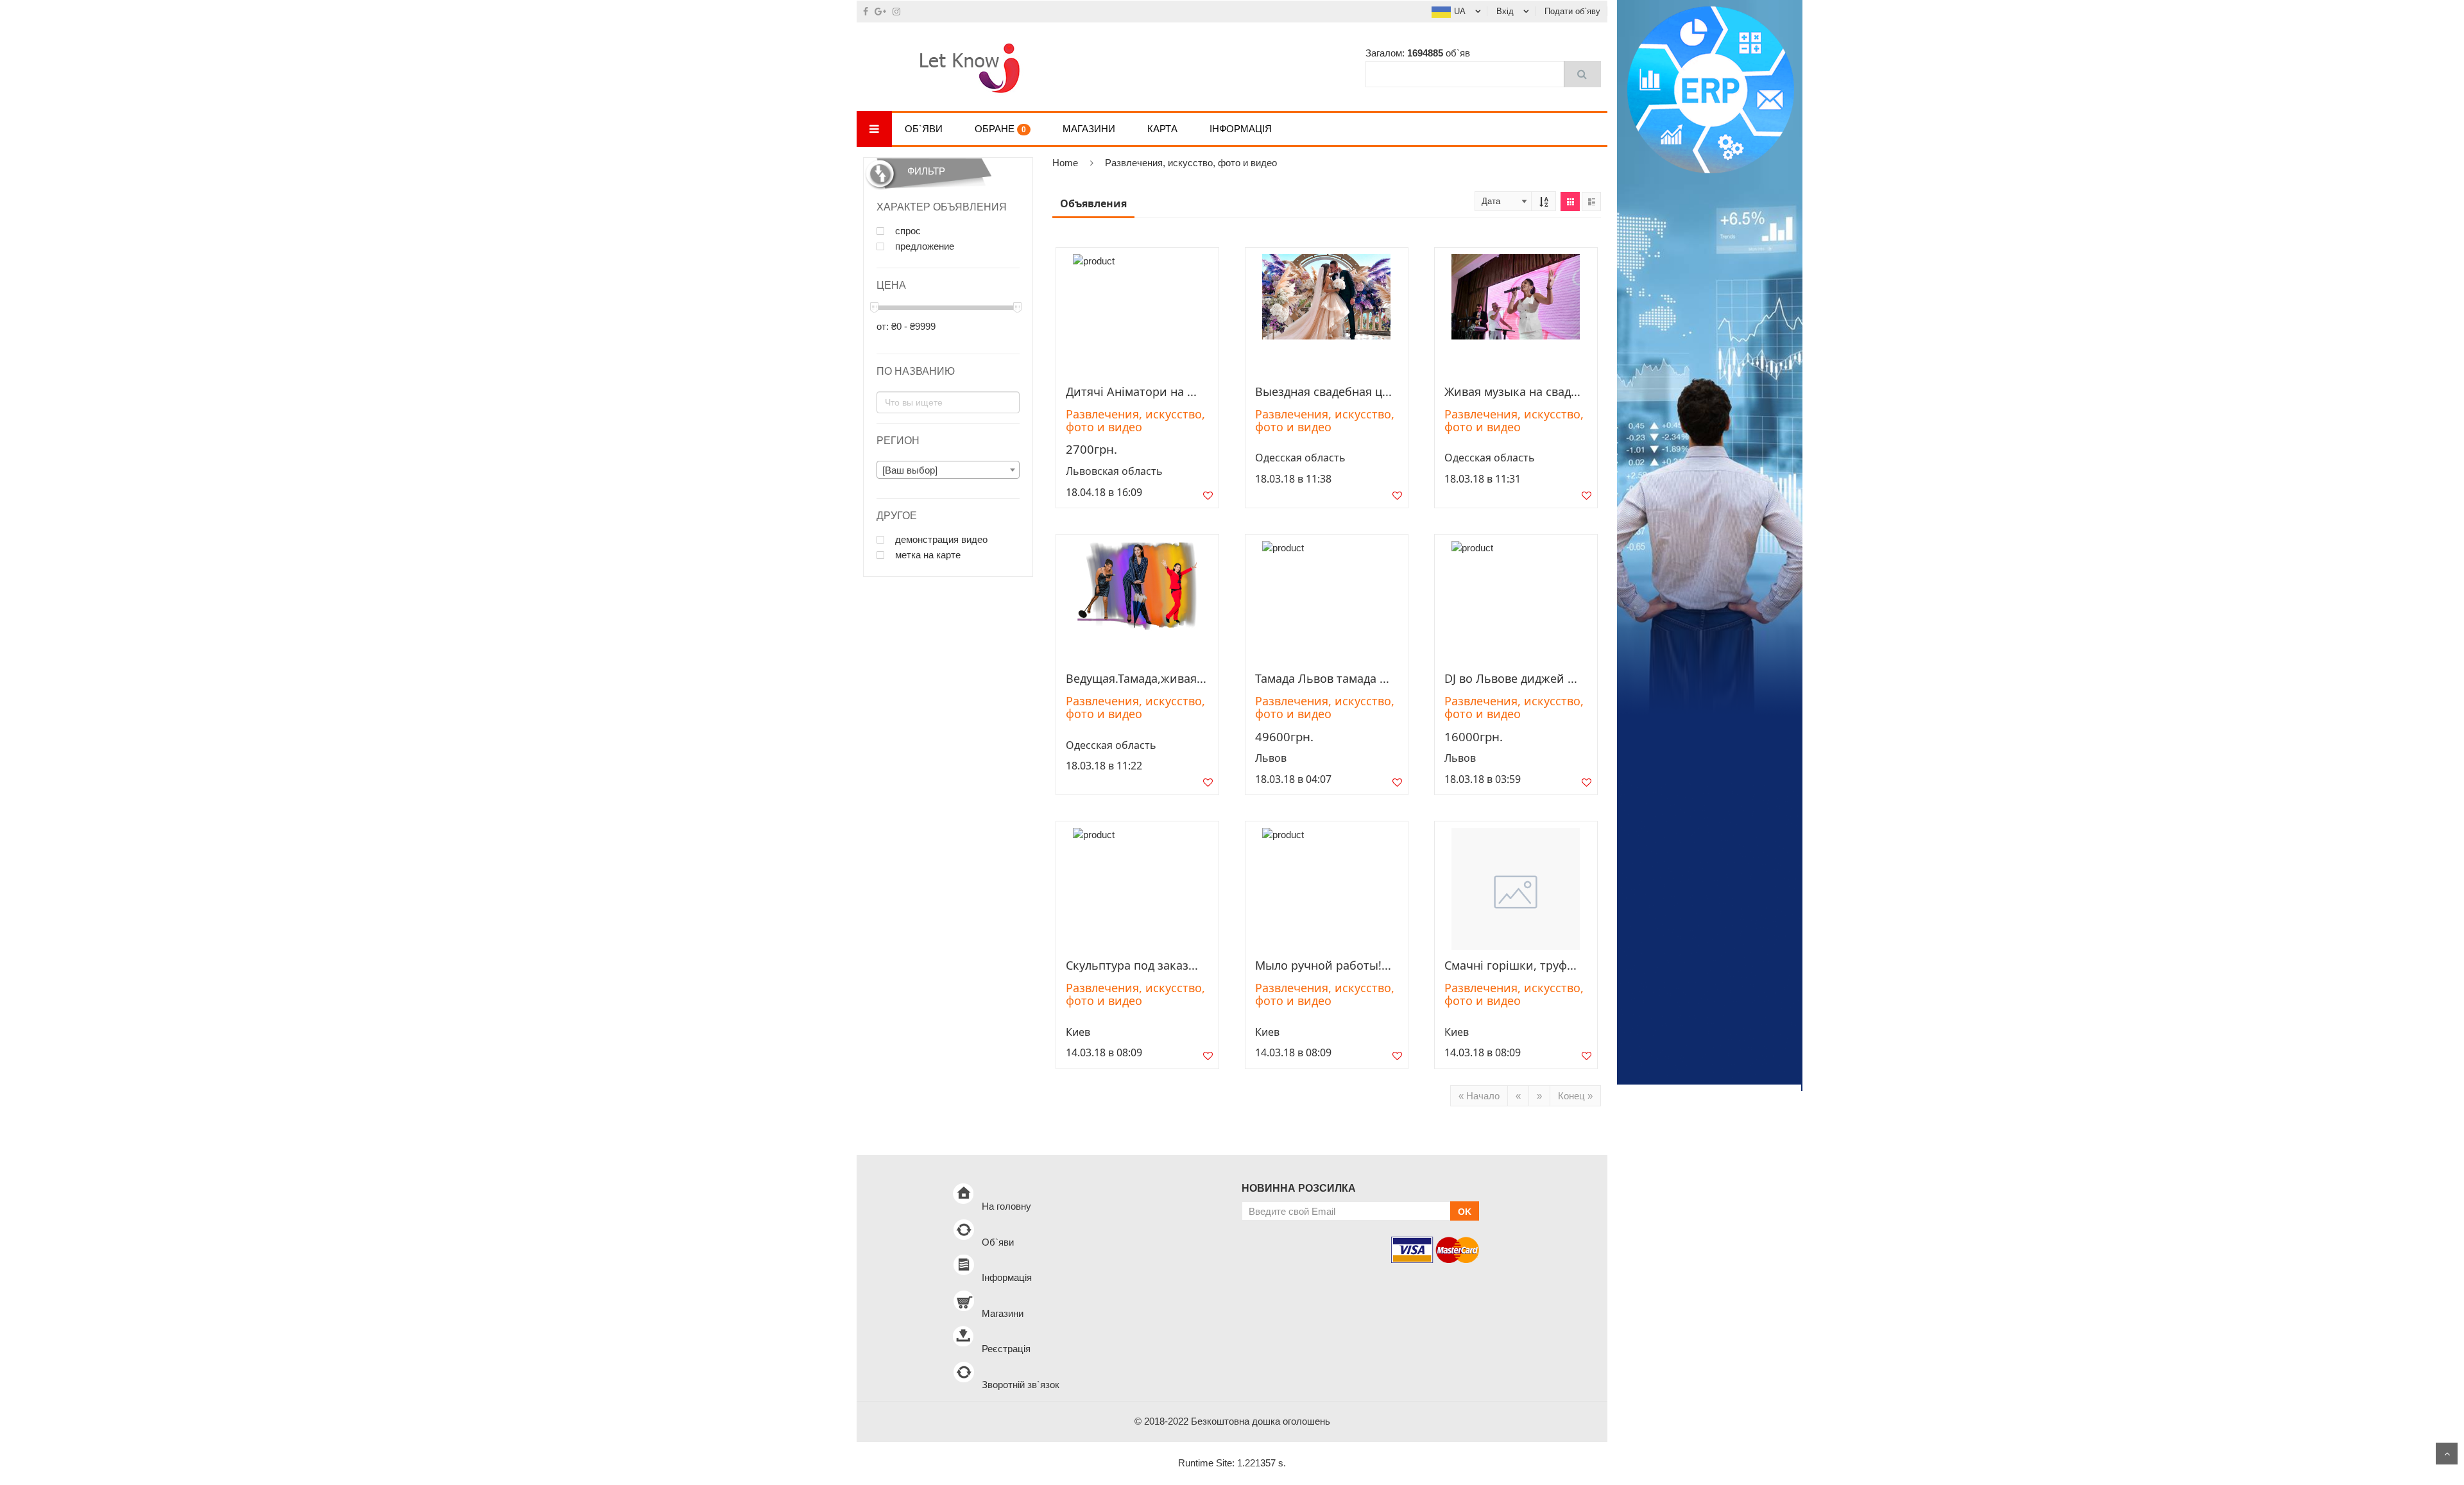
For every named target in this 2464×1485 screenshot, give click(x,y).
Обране (1000, 129)
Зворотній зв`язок (1021, 1385)
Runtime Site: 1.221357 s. (1232, 1463)
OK (1465, 1212)
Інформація (1241, 129)
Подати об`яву (1572, 11)
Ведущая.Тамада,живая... (1136, 678)
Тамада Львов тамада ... (1322, 678)
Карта (1162, 129)
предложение (923, 246)
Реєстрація (1006, 1349)
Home (1065, 163)
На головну (1006, 1206)
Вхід (1505, 11)
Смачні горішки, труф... (1510, 965)
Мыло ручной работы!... (1323, 965)
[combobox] (948, 470)
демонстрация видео (940, 540)
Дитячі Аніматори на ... (1131, 391)
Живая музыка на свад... (1512, 391)
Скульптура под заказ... (1132, 965)
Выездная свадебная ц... (1323, 391)
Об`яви (924, 129)
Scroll (2447, 1454)
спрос (907, 231)
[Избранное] (1208, 498)
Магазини (1089, 129)
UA (1460, 11)
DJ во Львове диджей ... (1511, 678)
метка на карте (927, 555)
